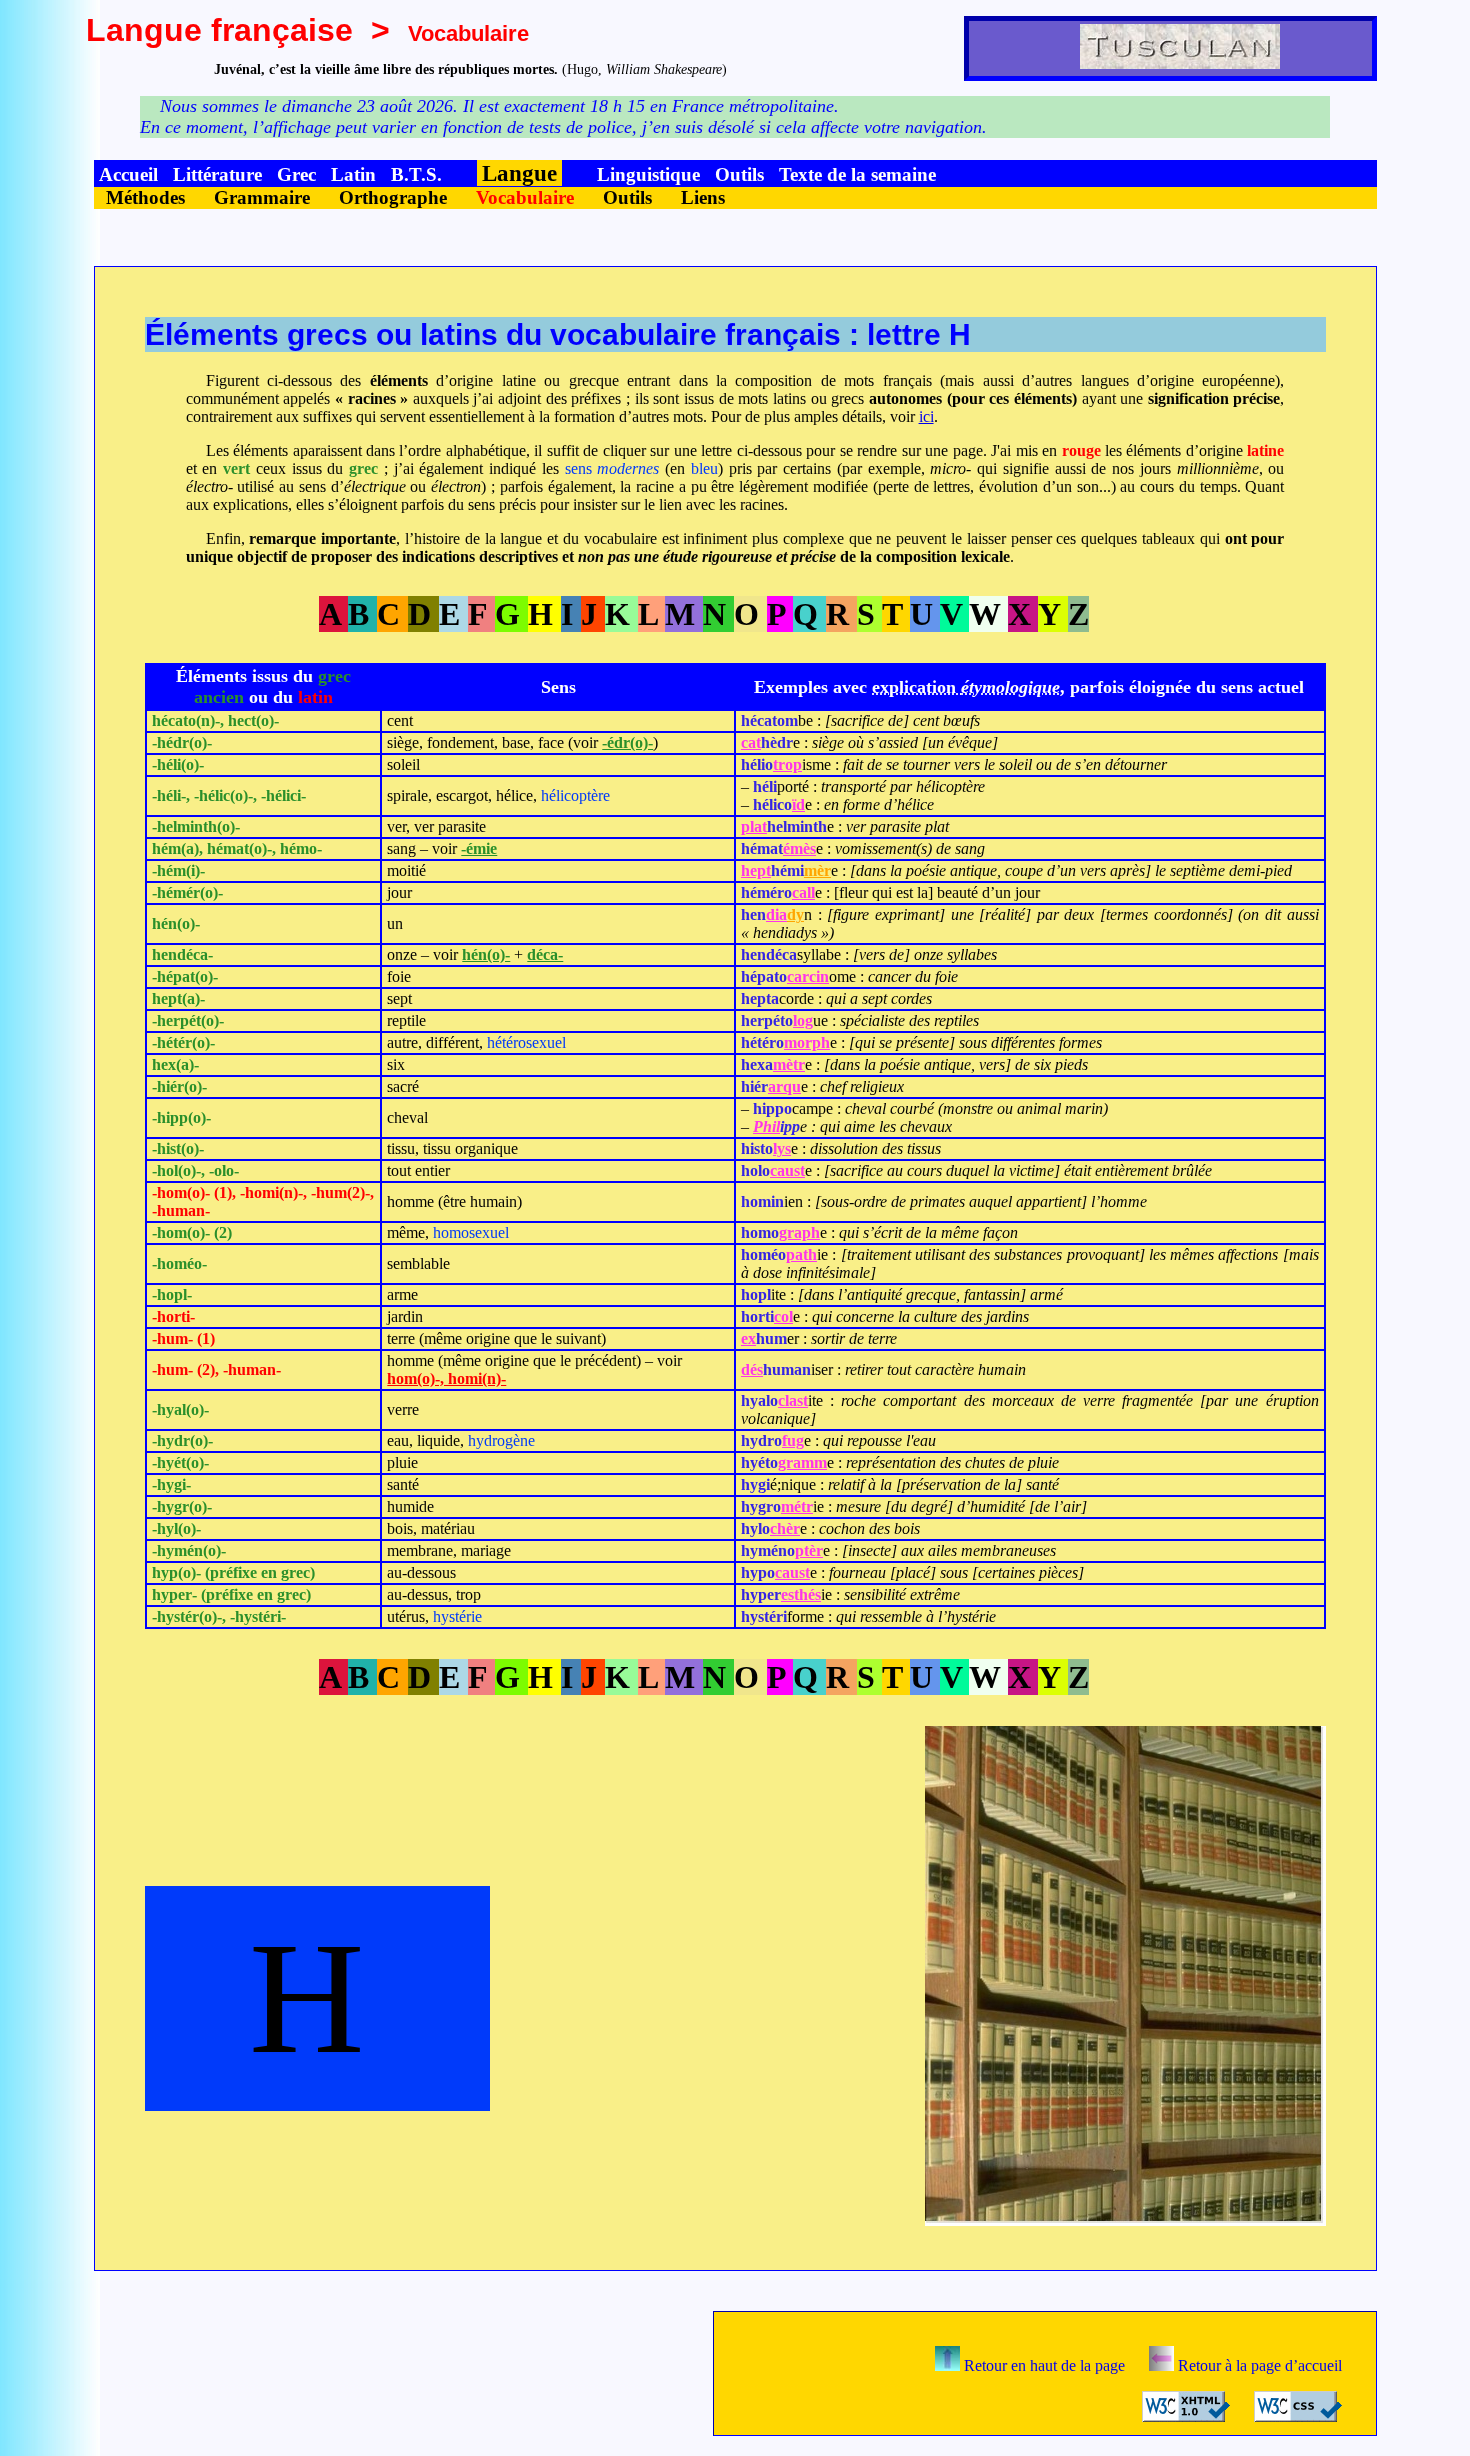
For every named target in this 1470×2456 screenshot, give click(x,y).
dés (752, 1369)
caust (787, 1170)
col (783, 1316)
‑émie (479, 848)
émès (799, 848)
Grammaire (262, 197)
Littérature (217, 174)
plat (754, 826)
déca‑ (545, 954)
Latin (353, 174)
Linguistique (648, 174)
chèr (785, 1528)
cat (751, 742)
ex (748, 1338)
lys (782, 1148)
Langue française (219, 30)
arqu (784, 1086)
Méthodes (145, 197)
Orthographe (393, 197)
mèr (817, 870)
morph (807, 1042)
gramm (802, 1462)
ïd (798, 804)
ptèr (809, 1550)
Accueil (128, 174)
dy (795, 914)
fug (793, 1440)
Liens (703, 197)
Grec (296, 174)
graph (799, 1232)
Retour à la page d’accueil (1258, 2365)
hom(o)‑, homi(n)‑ (446, 1378)
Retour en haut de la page (1042, 2365)
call (803, 892)
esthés (801, 1594)
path (801, 1254)
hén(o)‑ (486, 954)
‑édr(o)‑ (627, 742)
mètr (789, 1064)
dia (776, 914)
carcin (808, 976)
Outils (739, 174)
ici (926, 416)
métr (797, 1506)
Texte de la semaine (857, 174)
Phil (766, 1126)
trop (787, 764)
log (803, 1020)
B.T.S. (416, 174)
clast (793, 1400)
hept (756, 870)
